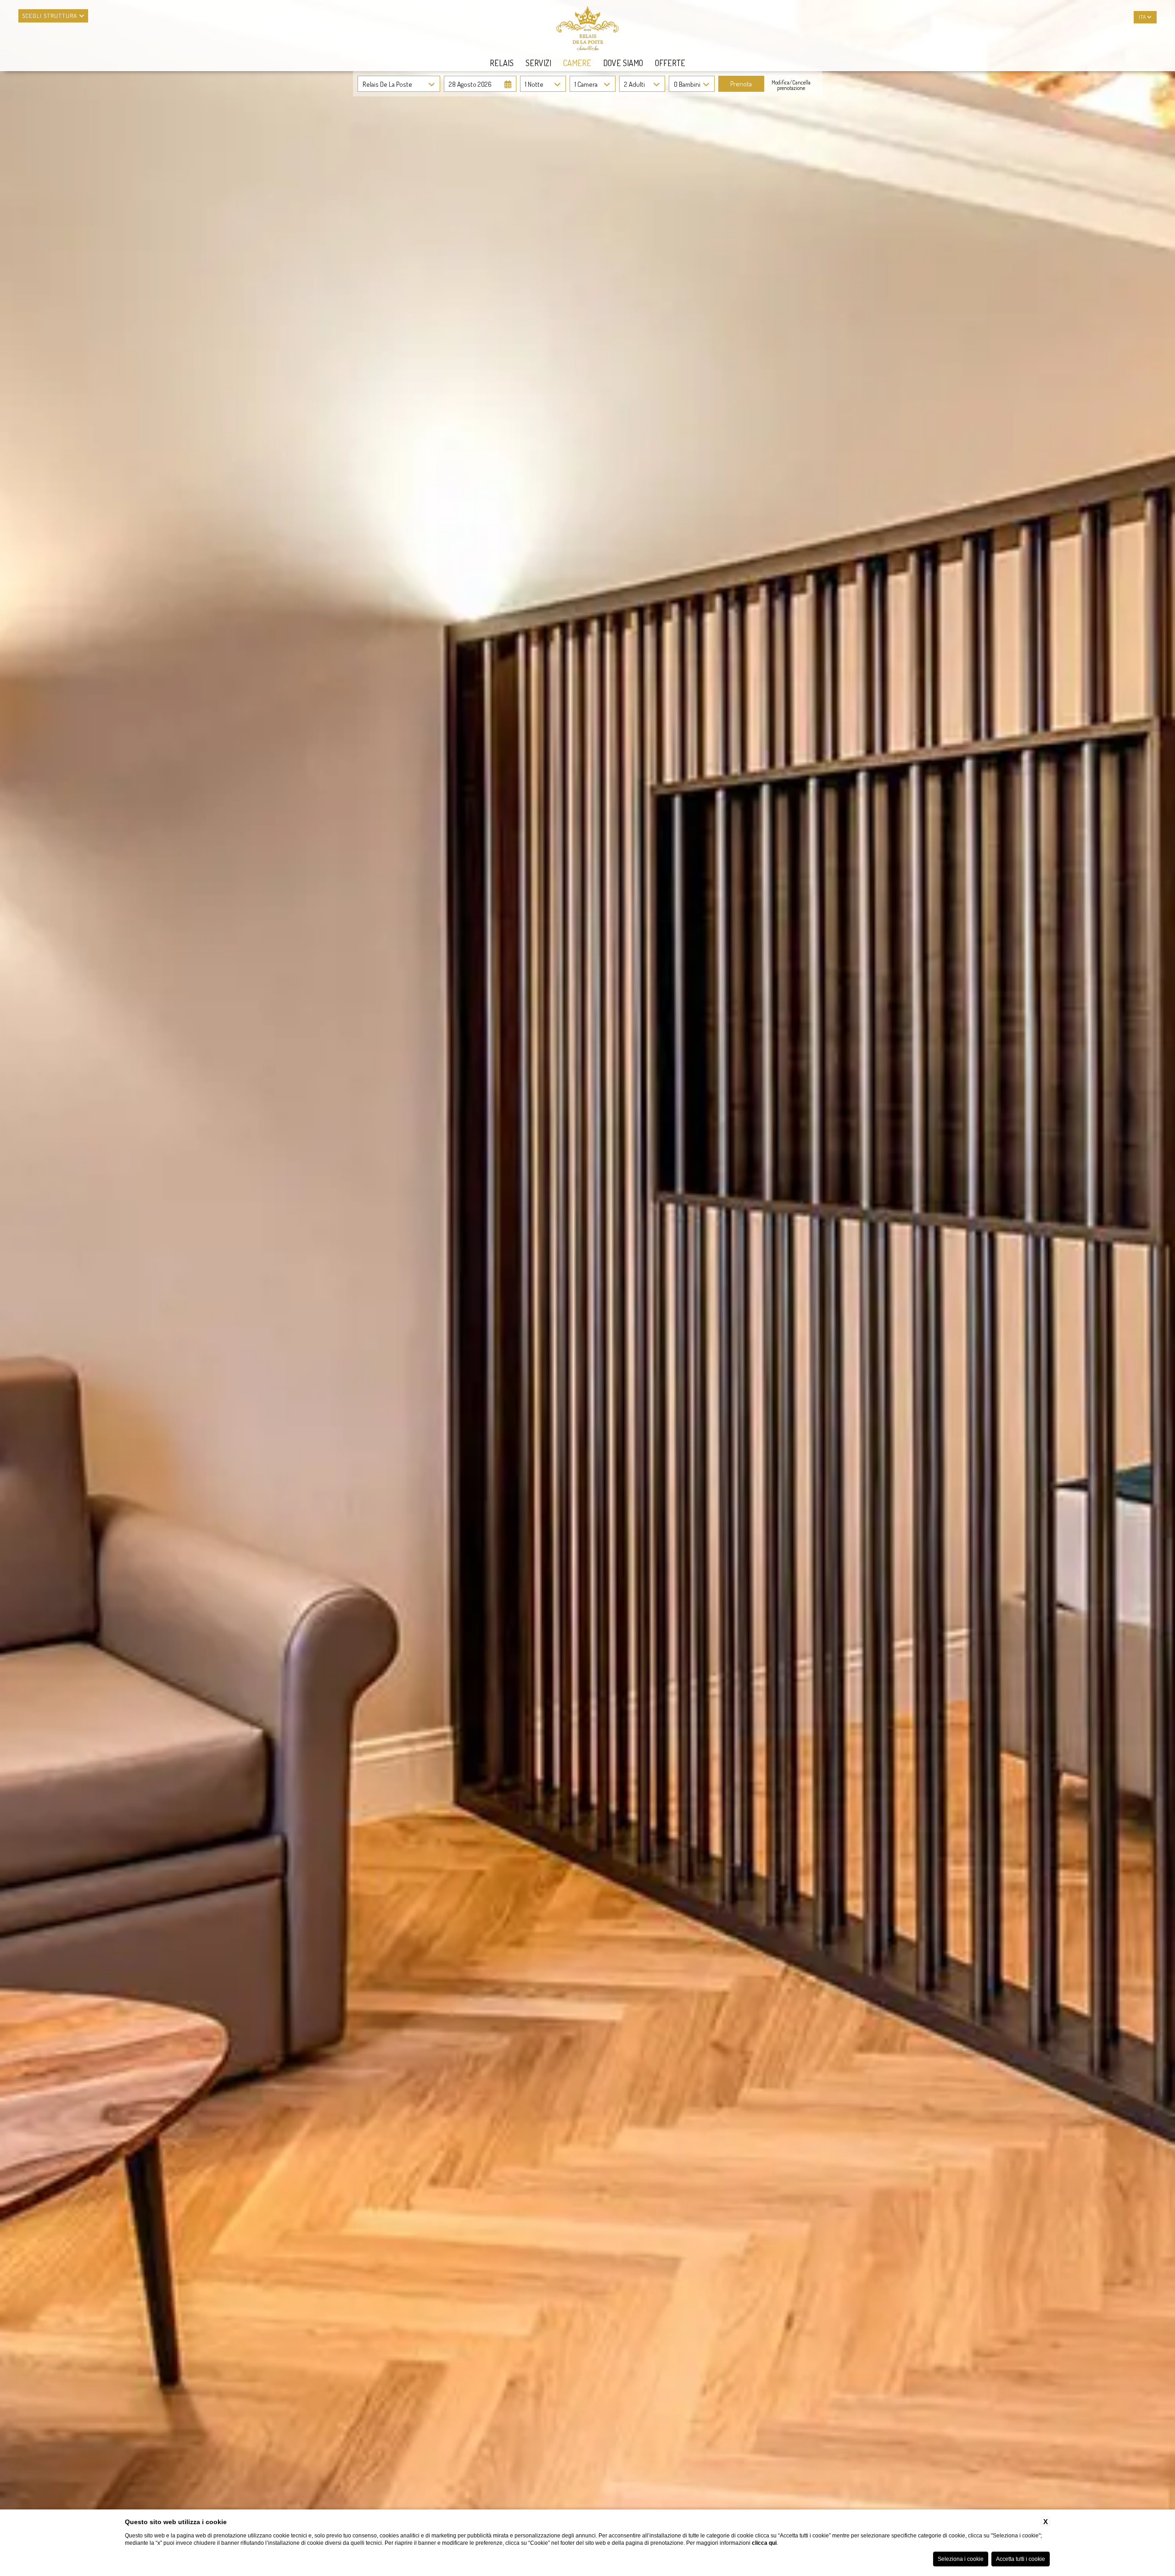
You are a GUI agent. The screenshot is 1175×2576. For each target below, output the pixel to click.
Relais (502, 63)
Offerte (670, 63)
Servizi (538, 63)
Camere (577, 63)
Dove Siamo (623, 63)
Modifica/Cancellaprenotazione (791, 85)
